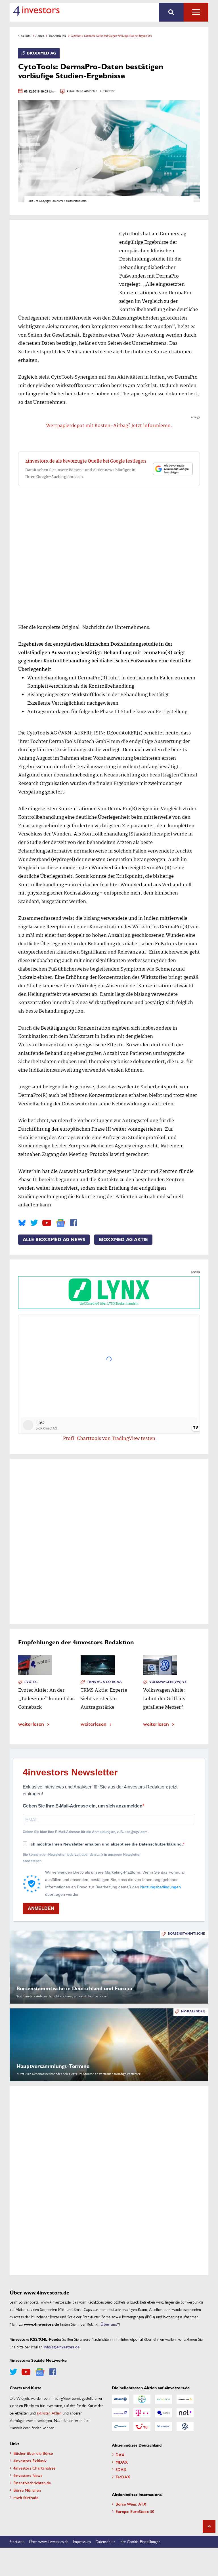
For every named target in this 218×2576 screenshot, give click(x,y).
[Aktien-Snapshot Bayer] (142, 2399)
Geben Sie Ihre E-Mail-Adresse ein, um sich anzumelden (83, 1806)
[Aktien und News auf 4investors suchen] (171, 12)
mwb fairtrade (26, 2497)
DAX (120, 2455)
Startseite (17, 2541)
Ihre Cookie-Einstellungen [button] (140, 2541)
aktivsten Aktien (49, 2413)
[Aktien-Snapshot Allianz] (120, 2399)
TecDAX (123, 2477)
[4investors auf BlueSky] (22, 1223)
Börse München (27, 2490)
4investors (24, 35)
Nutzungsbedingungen (161, 1887)
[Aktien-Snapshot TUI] (142, 2426)
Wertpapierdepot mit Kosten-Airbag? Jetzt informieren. (109, 426)
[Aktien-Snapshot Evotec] (163, 2413)
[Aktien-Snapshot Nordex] (120, 2426)
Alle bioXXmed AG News (54, 1240)
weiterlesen (31, 1724)
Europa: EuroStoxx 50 (135, 2511)
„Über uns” (109, 2324)
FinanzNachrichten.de (32, 2483)
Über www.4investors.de (49, 2541)
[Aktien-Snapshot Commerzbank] (185, 2399)
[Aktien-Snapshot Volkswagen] (185, 2426)
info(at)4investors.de (62, 2347)
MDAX (122, 2462)
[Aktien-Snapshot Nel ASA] (185, 2413)
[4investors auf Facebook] (74, 1223)
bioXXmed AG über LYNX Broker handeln (109, 1304)
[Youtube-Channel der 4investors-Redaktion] (47, 1223)
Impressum (82, 2541)
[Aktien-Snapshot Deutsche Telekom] (142, 2413)
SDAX (121, 2469)
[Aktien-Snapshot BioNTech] (163, 2399)
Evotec (31, 1682)
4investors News (28, 2475)
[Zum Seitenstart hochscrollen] (209, 2526)
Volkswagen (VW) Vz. (168, 1682)
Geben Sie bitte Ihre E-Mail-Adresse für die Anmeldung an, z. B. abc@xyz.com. (86, 1832)
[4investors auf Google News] (61, 1223)
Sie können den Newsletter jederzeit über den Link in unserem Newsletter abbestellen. (82, 1858)
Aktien (40, 35)
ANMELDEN (41, 1908)
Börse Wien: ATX (131, 2504)
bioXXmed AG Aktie (123, 1240)
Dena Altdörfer (86, 92)
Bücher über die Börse (33, 2453)
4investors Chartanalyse (34, 2468)
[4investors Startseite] (36, 11)
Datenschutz (105, 2541)
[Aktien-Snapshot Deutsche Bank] (120, 2413)
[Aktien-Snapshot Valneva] (163, 2426)
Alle (196, 12)
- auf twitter (106, 92)
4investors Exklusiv (30, 2460)
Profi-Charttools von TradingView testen (109, 1439)
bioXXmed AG (57, 35)
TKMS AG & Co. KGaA (104, 1682)
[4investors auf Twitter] (34, 1223)
